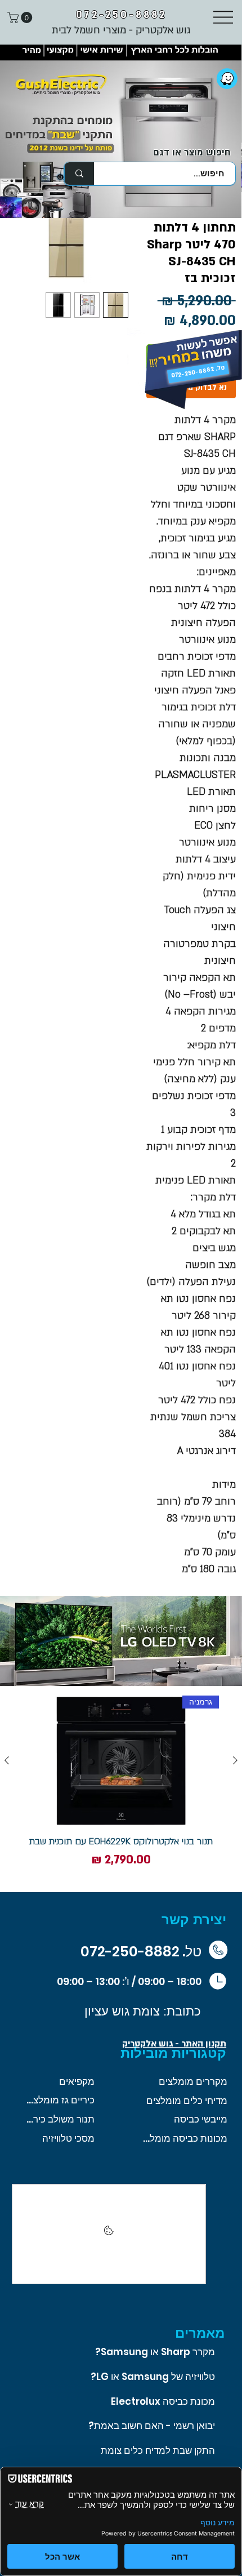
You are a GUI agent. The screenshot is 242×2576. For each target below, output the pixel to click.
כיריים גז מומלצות (59, 2100)
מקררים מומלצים (193, 2081)
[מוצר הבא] (7, 1760)
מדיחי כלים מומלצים (187, 2101)
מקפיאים (77, 2081)
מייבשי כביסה (201, 2119)
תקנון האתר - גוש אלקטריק (174, 2044)
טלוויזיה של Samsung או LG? (153, 2377)
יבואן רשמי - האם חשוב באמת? (152, 2426)
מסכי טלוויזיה (68, 2138)
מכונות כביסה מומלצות (185, 2138)
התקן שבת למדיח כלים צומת (158, 2450)
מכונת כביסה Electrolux (163, 2401)
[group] (121, 1789)
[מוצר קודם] (235, 1760)
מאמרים (200, 2333)
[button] (21, 17)
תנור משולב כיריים (59, 2119)
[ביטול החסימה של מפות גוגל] (109, 2234)
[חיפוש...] (79, 173)
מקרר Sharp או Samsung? (155, 2352)
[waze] (227, 79)
